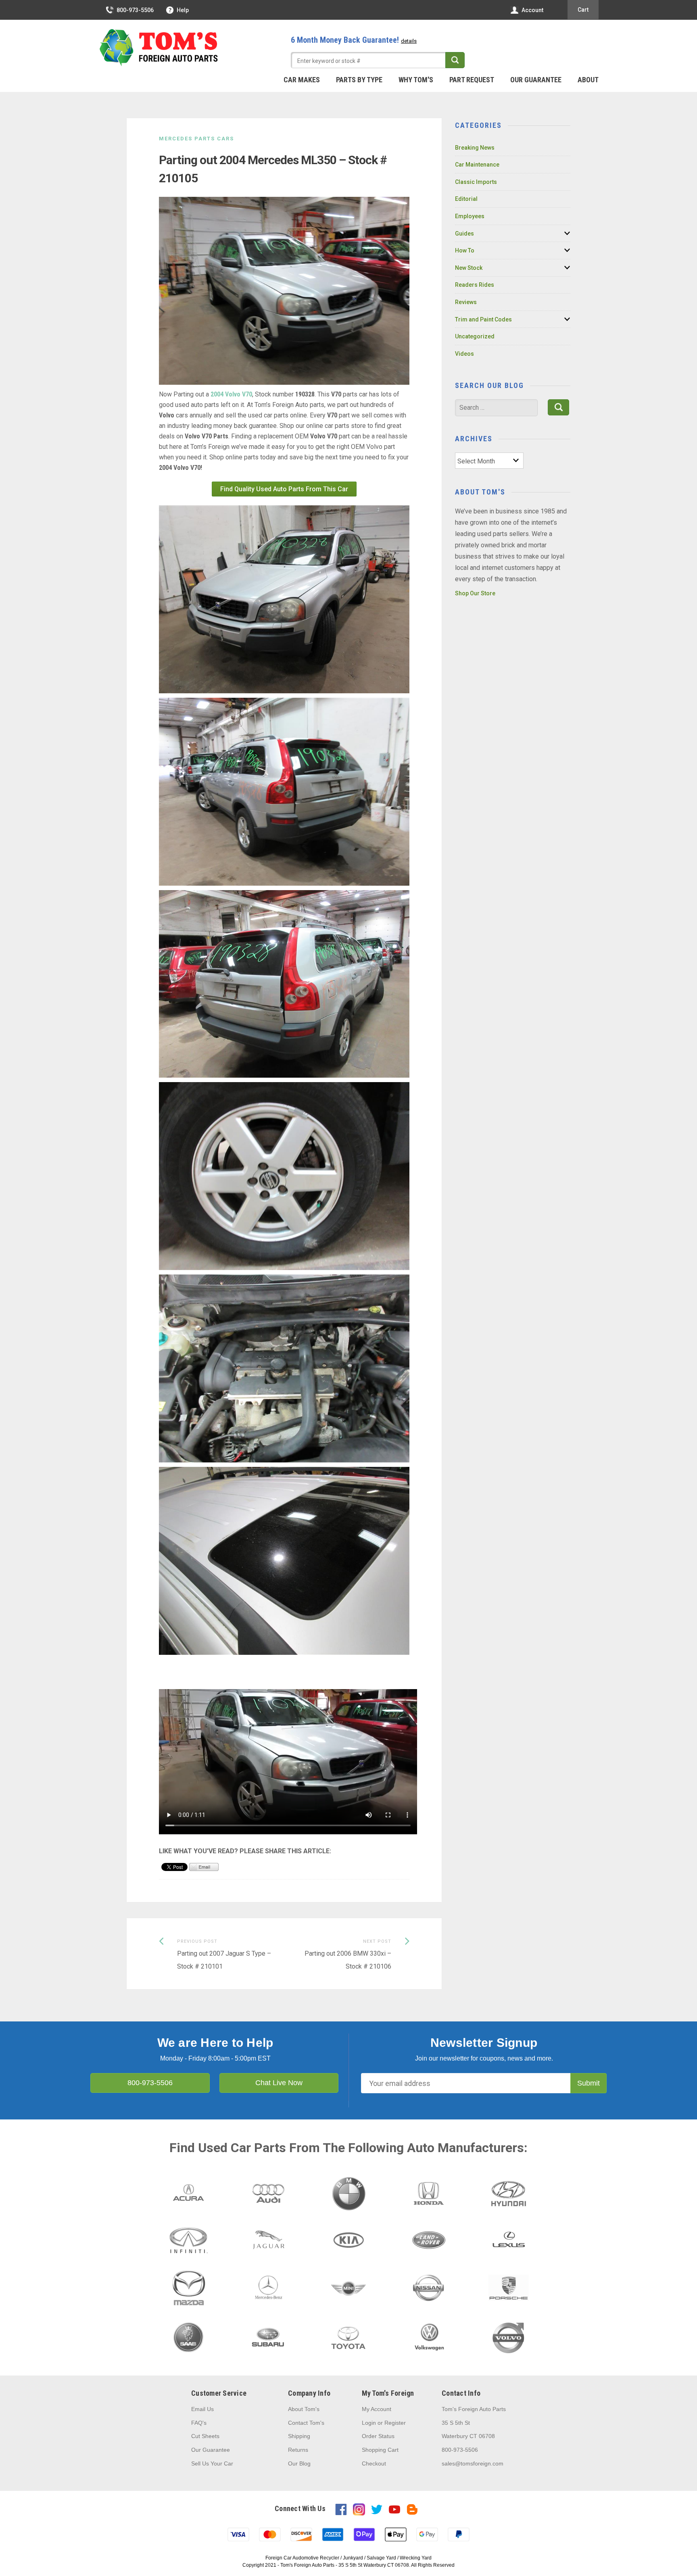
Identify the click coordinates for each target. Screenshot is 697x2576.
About (588, 80)
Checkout (374, 2463)
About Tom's (304, 2409)
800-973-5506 (135, 10)
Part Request (472, 80)
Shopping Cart (380, 2450)
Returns (298, 2450)
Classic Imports (476, 182)
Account (532, 10)
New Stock (469, 268)
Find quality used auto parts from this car (284, 489)
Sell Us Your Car (212, 2463)
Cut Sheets (205, 2436)
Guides (464, 234)
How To (465, 250)
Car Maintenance (477, 165)
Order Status (378, 2436)
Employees (470, 216)
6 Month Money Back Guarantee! (354, 40)
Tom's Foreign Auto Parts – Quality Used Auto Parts (159, 48)
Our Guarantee (536, 80)
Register (395, 2423)
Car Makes (302, 80)
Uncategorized (475, 336)
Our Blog (299, 2463)
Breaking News (475, 148)
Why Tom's (416, 80)
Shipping (299, 2436)
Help (183, 10)
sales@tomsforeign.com (473, 2463)
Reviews (466, 302)
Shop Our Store (475, 593)
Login (369, 2423)
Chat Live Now (279, 2083)
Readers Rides (475, 285)
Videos (464, 354)
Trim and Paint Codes (483, 319)
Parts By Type (359, 80)
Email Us (202, 2409)
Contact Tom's (306, 2423)
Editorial (466, 199)
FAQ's (199, 2423)
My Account (377, 2409)
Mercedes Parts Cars (196, 139)
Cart (583, 10)
